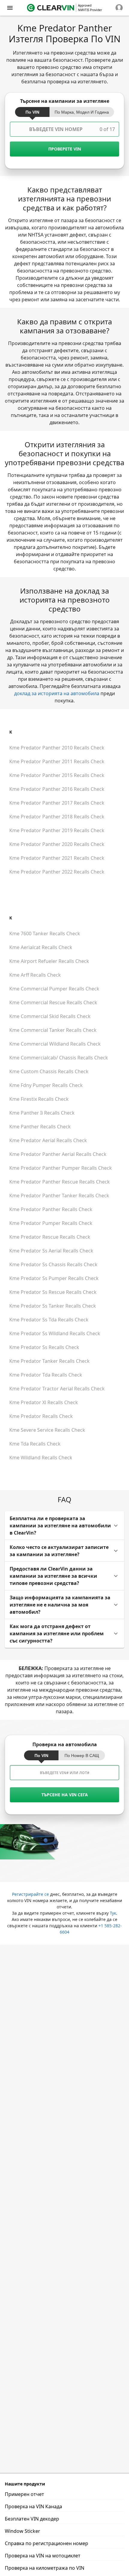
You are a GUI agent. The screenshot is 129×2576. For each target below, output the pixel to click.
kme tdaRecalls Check (35, 1444)
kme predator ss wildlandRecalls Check (55, 1333)
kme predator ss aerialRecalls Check (51, 1251)
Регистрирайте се (30, 1894)
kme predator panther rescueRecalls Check (60, 1182)
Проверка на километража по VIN (45, 2568)
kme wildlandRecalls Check (41, 1458)
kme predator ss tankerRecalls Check (53, 1306)
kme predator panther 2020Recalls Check (57, 844)
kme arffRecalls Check (35, 975)
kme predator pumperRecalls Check (51, 1223)
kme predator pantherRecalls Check (51, 1209)
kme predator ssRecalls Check (44, 1347)
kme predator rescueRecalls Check (50, 1237)
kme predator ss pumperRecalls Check (54, 1278)
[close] (10, 8)
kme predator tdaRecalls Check (46, 1375)
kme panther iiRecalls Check (42, 1113)
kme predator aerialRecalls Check (48, 1140)
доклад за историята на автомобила (57, 693)
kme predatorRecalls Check (41, 1416)
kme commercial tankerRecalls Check (53, 1030)
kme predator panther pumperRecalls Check (61, 1168)
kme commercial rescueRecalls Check (53, 1002)
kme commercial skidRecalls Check (50, 1016)
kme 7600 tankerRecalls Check (45, 934)
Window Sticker (22, 2531)
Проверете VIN (65, 149)
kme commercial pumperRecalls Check (54, 989)
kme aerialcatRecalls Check (41, 947)
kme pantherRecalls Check (40, 1127)
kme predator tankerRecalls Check (49, 1361)
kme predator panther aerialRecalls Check (58, 1154)
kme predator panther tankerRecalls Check (59, 1196)
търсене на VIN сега (65, 1795)
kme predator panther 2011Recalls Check (57, 761)
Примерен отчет (24, 2494)
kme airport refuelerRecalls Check (49, 961)
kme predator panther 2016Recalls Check (57, 789)
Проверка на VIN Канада (33, 2506)
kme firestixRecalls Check (39, 1099)
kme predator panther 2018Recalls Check (57, 817)
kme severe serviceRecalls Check (47, 1430)
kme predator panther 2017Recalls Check (57, 803)
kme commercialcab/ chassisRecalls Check (59, 1058)
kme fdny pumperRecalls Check (46, 1085)
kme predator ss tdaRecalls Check (49, 1320)
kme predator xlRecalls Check (44, 1402)
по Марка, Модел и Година (82, 112)
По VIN (32, 112)
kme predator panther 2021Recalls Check (57, 858)
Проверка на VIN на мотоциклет (43, 2556)
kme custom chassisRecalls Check (49, 1071)
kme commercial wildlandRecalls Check (55, 1044)
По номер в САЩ (82, 1756)
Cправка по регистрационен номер (46, 2543)
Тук (113, 1913)
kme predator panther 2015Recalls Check (57, 775)
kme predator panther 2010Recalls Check (57, 748)
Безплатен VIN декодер (32, 2519)
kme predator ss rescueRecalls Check (53, 1292)
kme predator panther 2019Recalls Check (57, 830)
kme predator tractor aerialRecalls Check (57, 1389)
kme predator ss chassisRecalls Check (53, 1264)
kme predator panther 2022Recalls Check (57, 872)
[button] (64, 1526)
